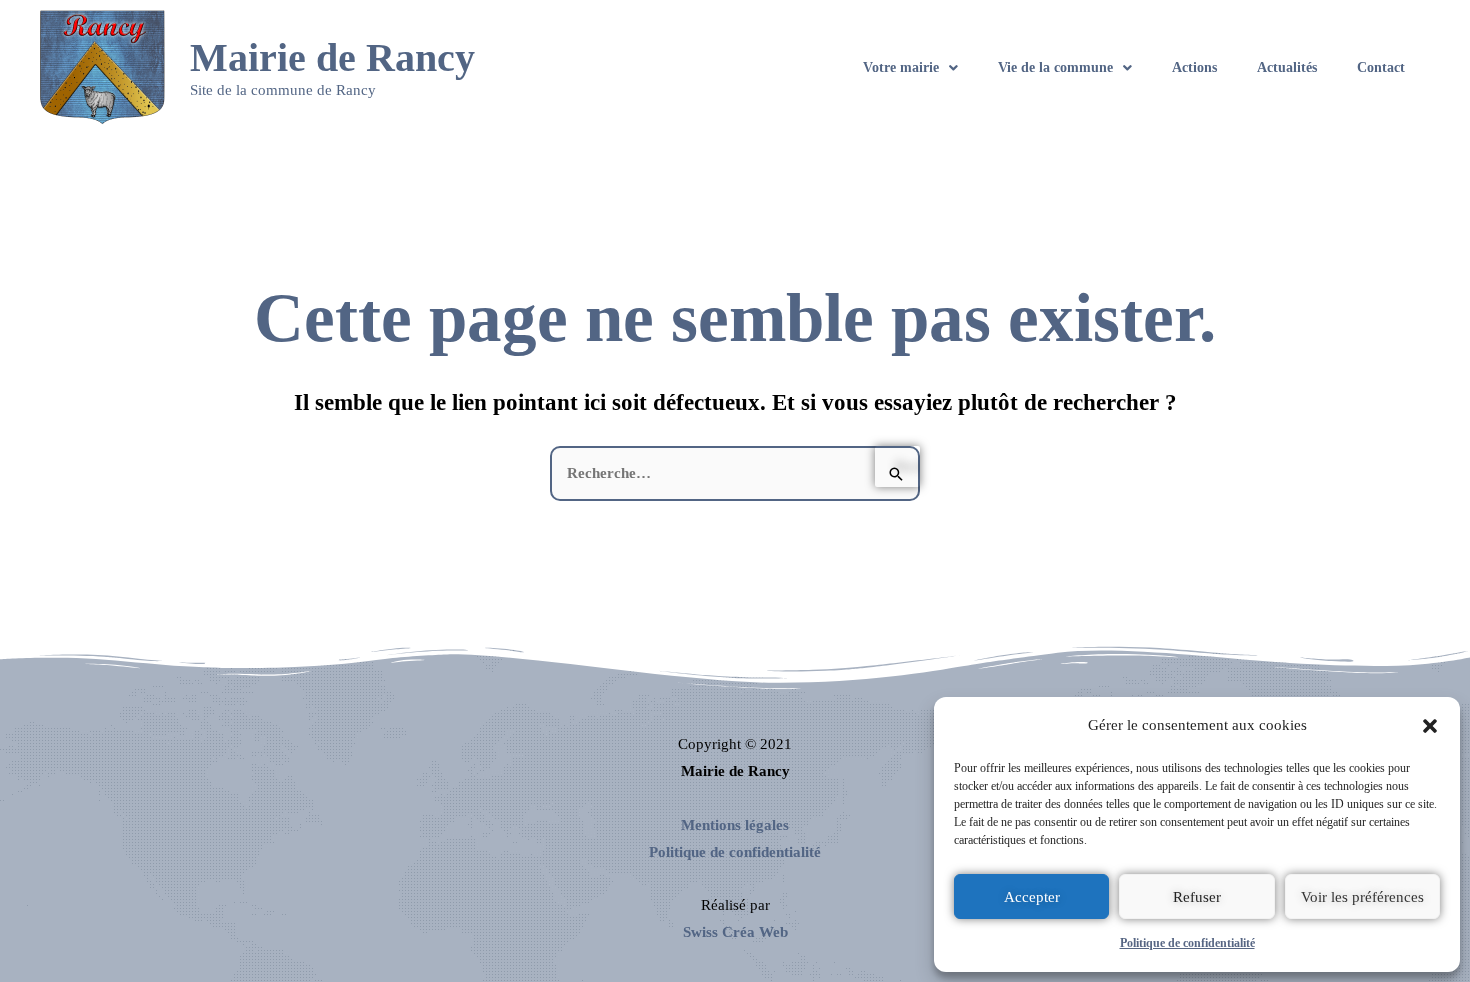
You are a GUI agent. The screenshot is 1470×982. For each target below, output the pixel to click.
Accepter (1032, 897)
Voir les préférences (1362, 897)
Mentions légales (735, 825)
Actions (1194, 67)
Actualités (1287, 67)
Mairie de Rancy (332, 57)
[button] (1430, 726)
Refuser (1197, 897)
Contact (1381, 67)
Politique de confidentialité (1187, 943)
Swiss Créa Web (735, 932)
